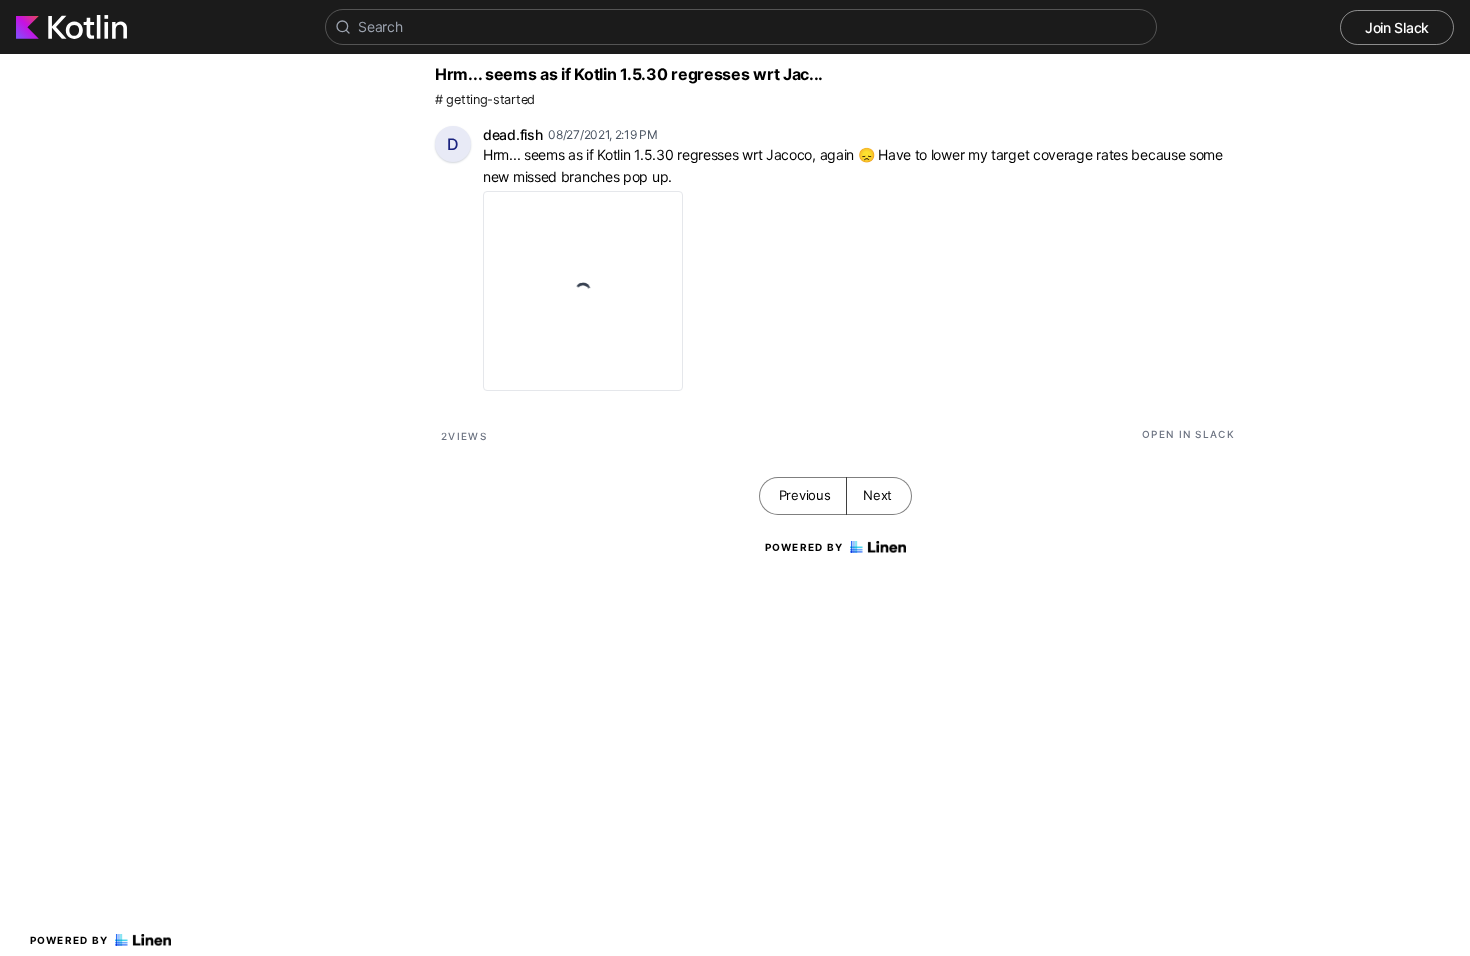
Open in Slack (1188, 434)
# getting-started (485, 99)
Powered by (69, 940)
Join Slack (1397, 27)
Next (877, 495)
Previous (805, 495)
